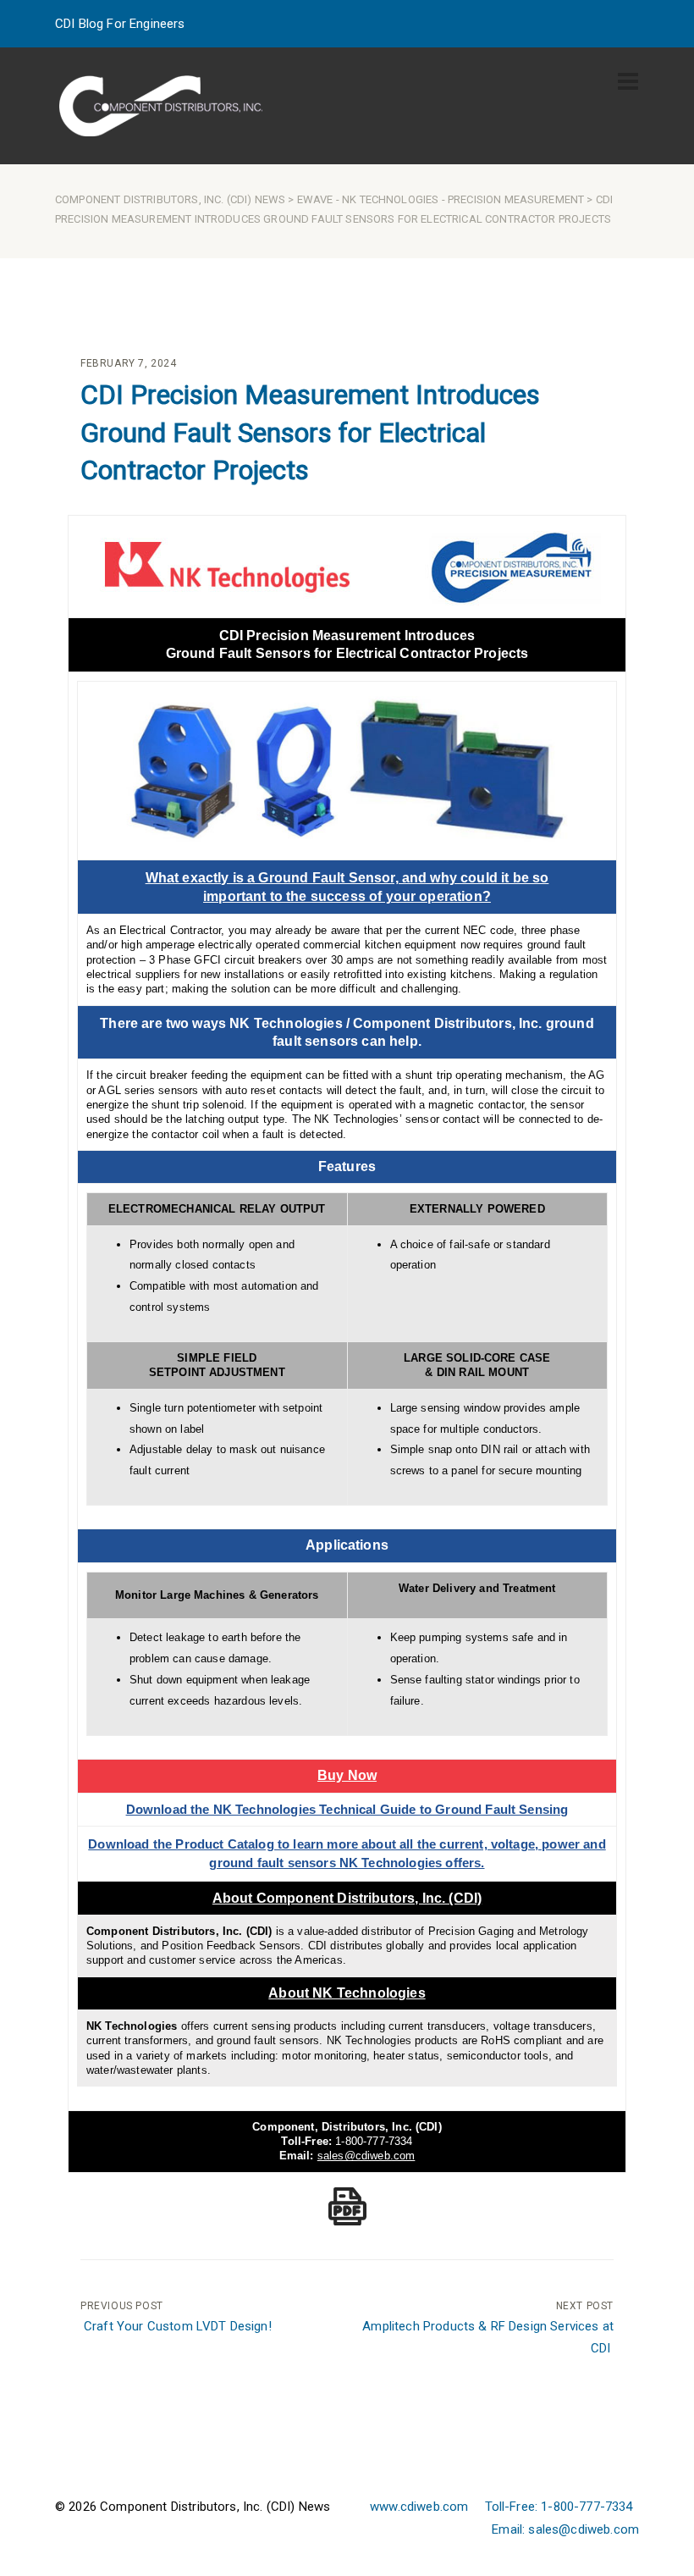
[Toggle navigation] (628, 81)
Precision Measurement (516, 199)
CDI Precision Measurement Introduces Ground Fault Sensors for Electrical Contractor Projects (310, 433)
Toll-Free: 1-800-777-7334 (559, 2507)
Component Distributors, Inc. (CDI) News (170, 199)
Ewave (315, 199)
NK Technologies (390, 199)
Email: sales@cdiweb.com (565, 2529)
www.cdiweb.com (419, 2507)
